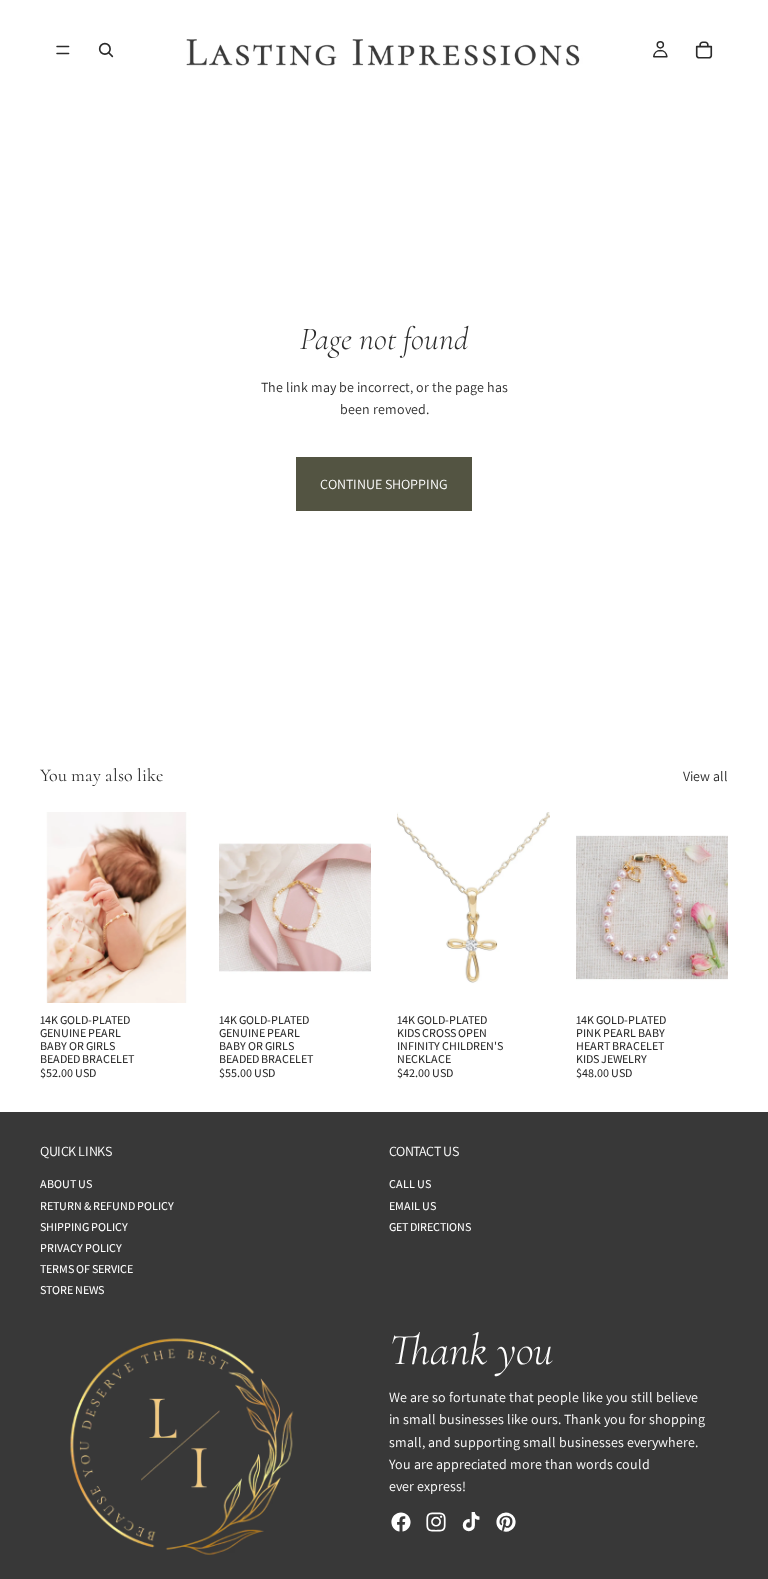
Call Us (410, 1184)
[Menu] (63, 50)
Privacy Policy (81, 1247)
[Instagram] (436, 1522)
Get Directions (430, 1226)
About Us (66, 1184)
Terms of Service (86, 1268)
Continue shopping (384, 484)
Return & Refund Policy (107, 1205)
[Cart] (704, 50)
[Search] (106, 50)
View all (705, 776)
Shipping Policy (84, 1226)
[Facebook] (401, 1522)
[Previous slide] (62, 907)
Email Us (412, 1205)
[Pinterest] (506, 1522)
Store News (72, 1290)
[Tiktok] (471, 1522)
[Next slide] (171, 907)
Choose (179, 972)
